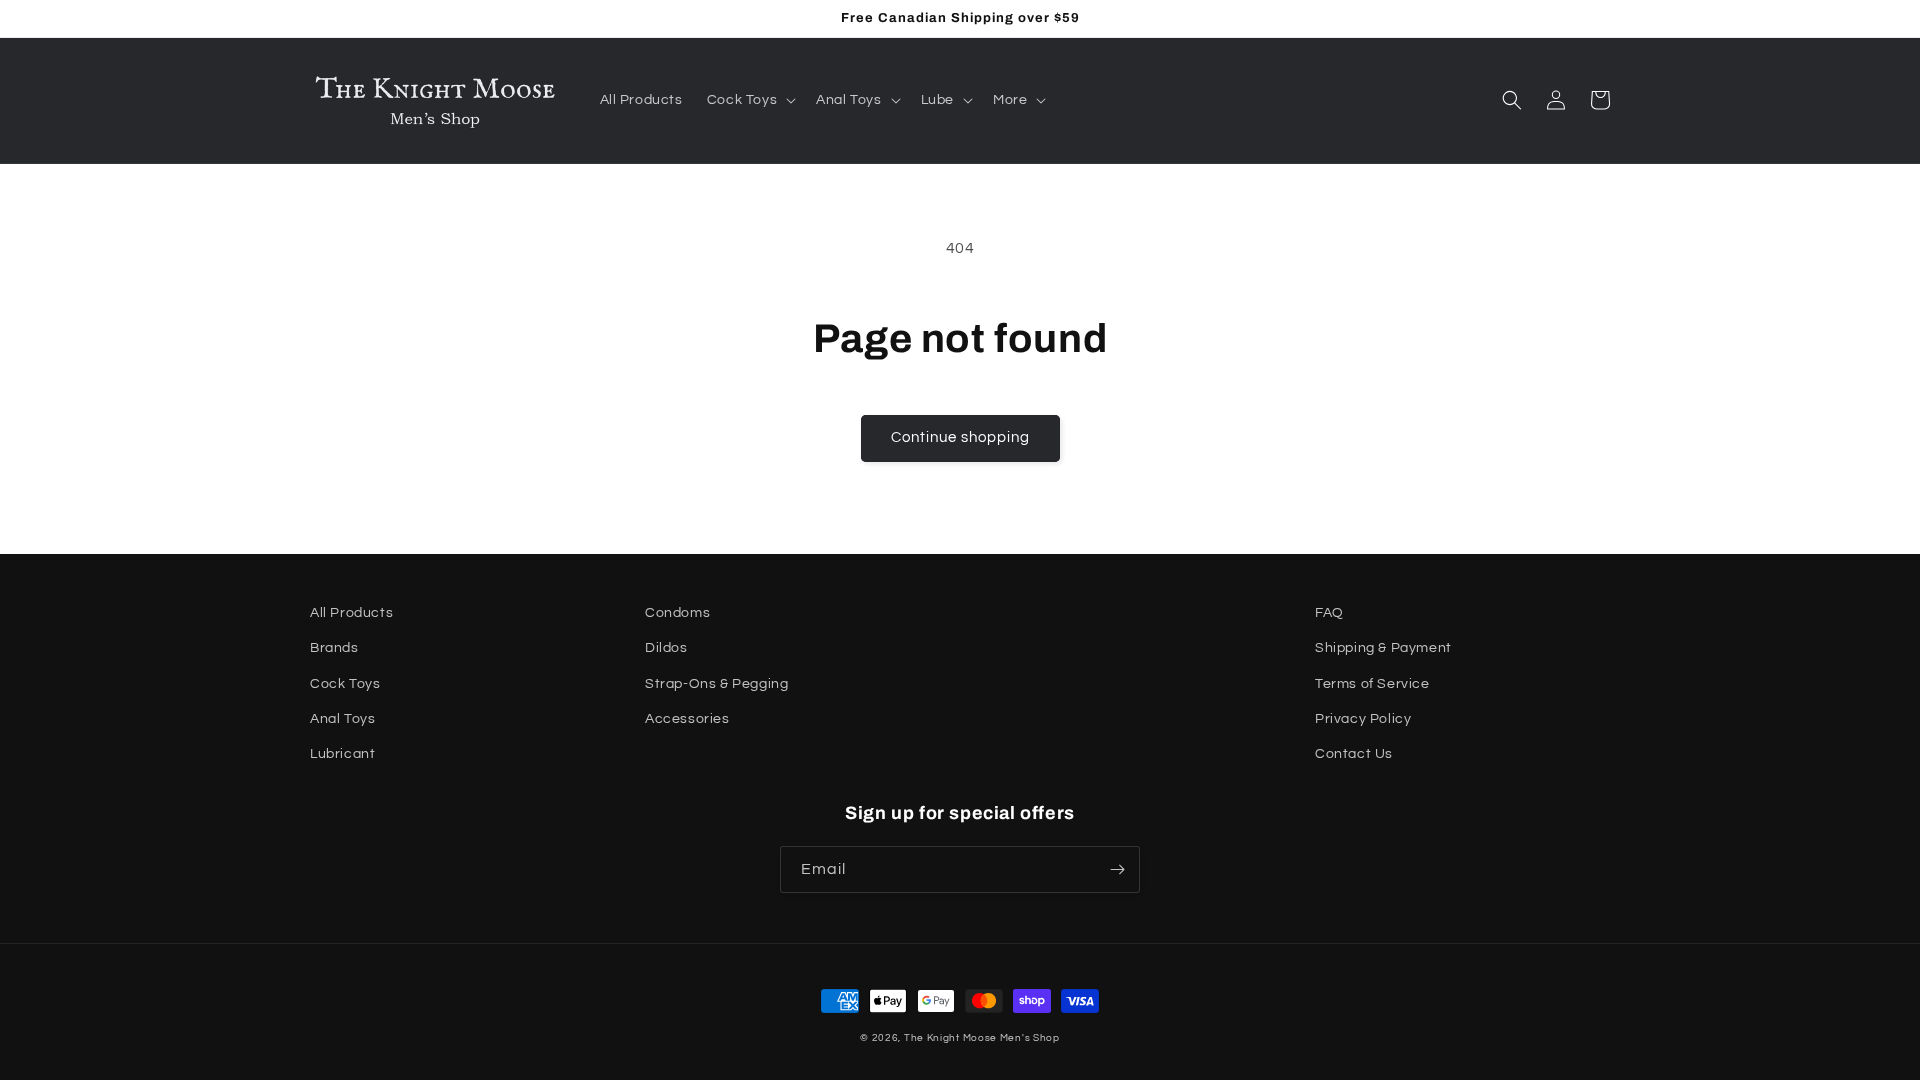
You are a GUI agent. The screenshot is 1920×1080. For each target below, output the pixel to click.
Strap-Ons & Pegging (716, 684)
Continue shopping (960, 437)
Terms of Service (1372, 684)
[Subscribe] (1117, 869)
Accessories (687, 719)
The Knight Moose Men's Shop (982, 1038)
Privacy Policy (1363, 719)
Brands (334, 648)
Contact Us (1354, 754)
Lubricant (342, 754)
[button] (749, 100)
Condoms (677, 613)
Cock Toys (345, 684)
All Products (351, 613)
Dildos (666, 648)
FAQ (1329, 613)
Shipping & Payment (1383, 648)
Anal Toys (342, 719)
